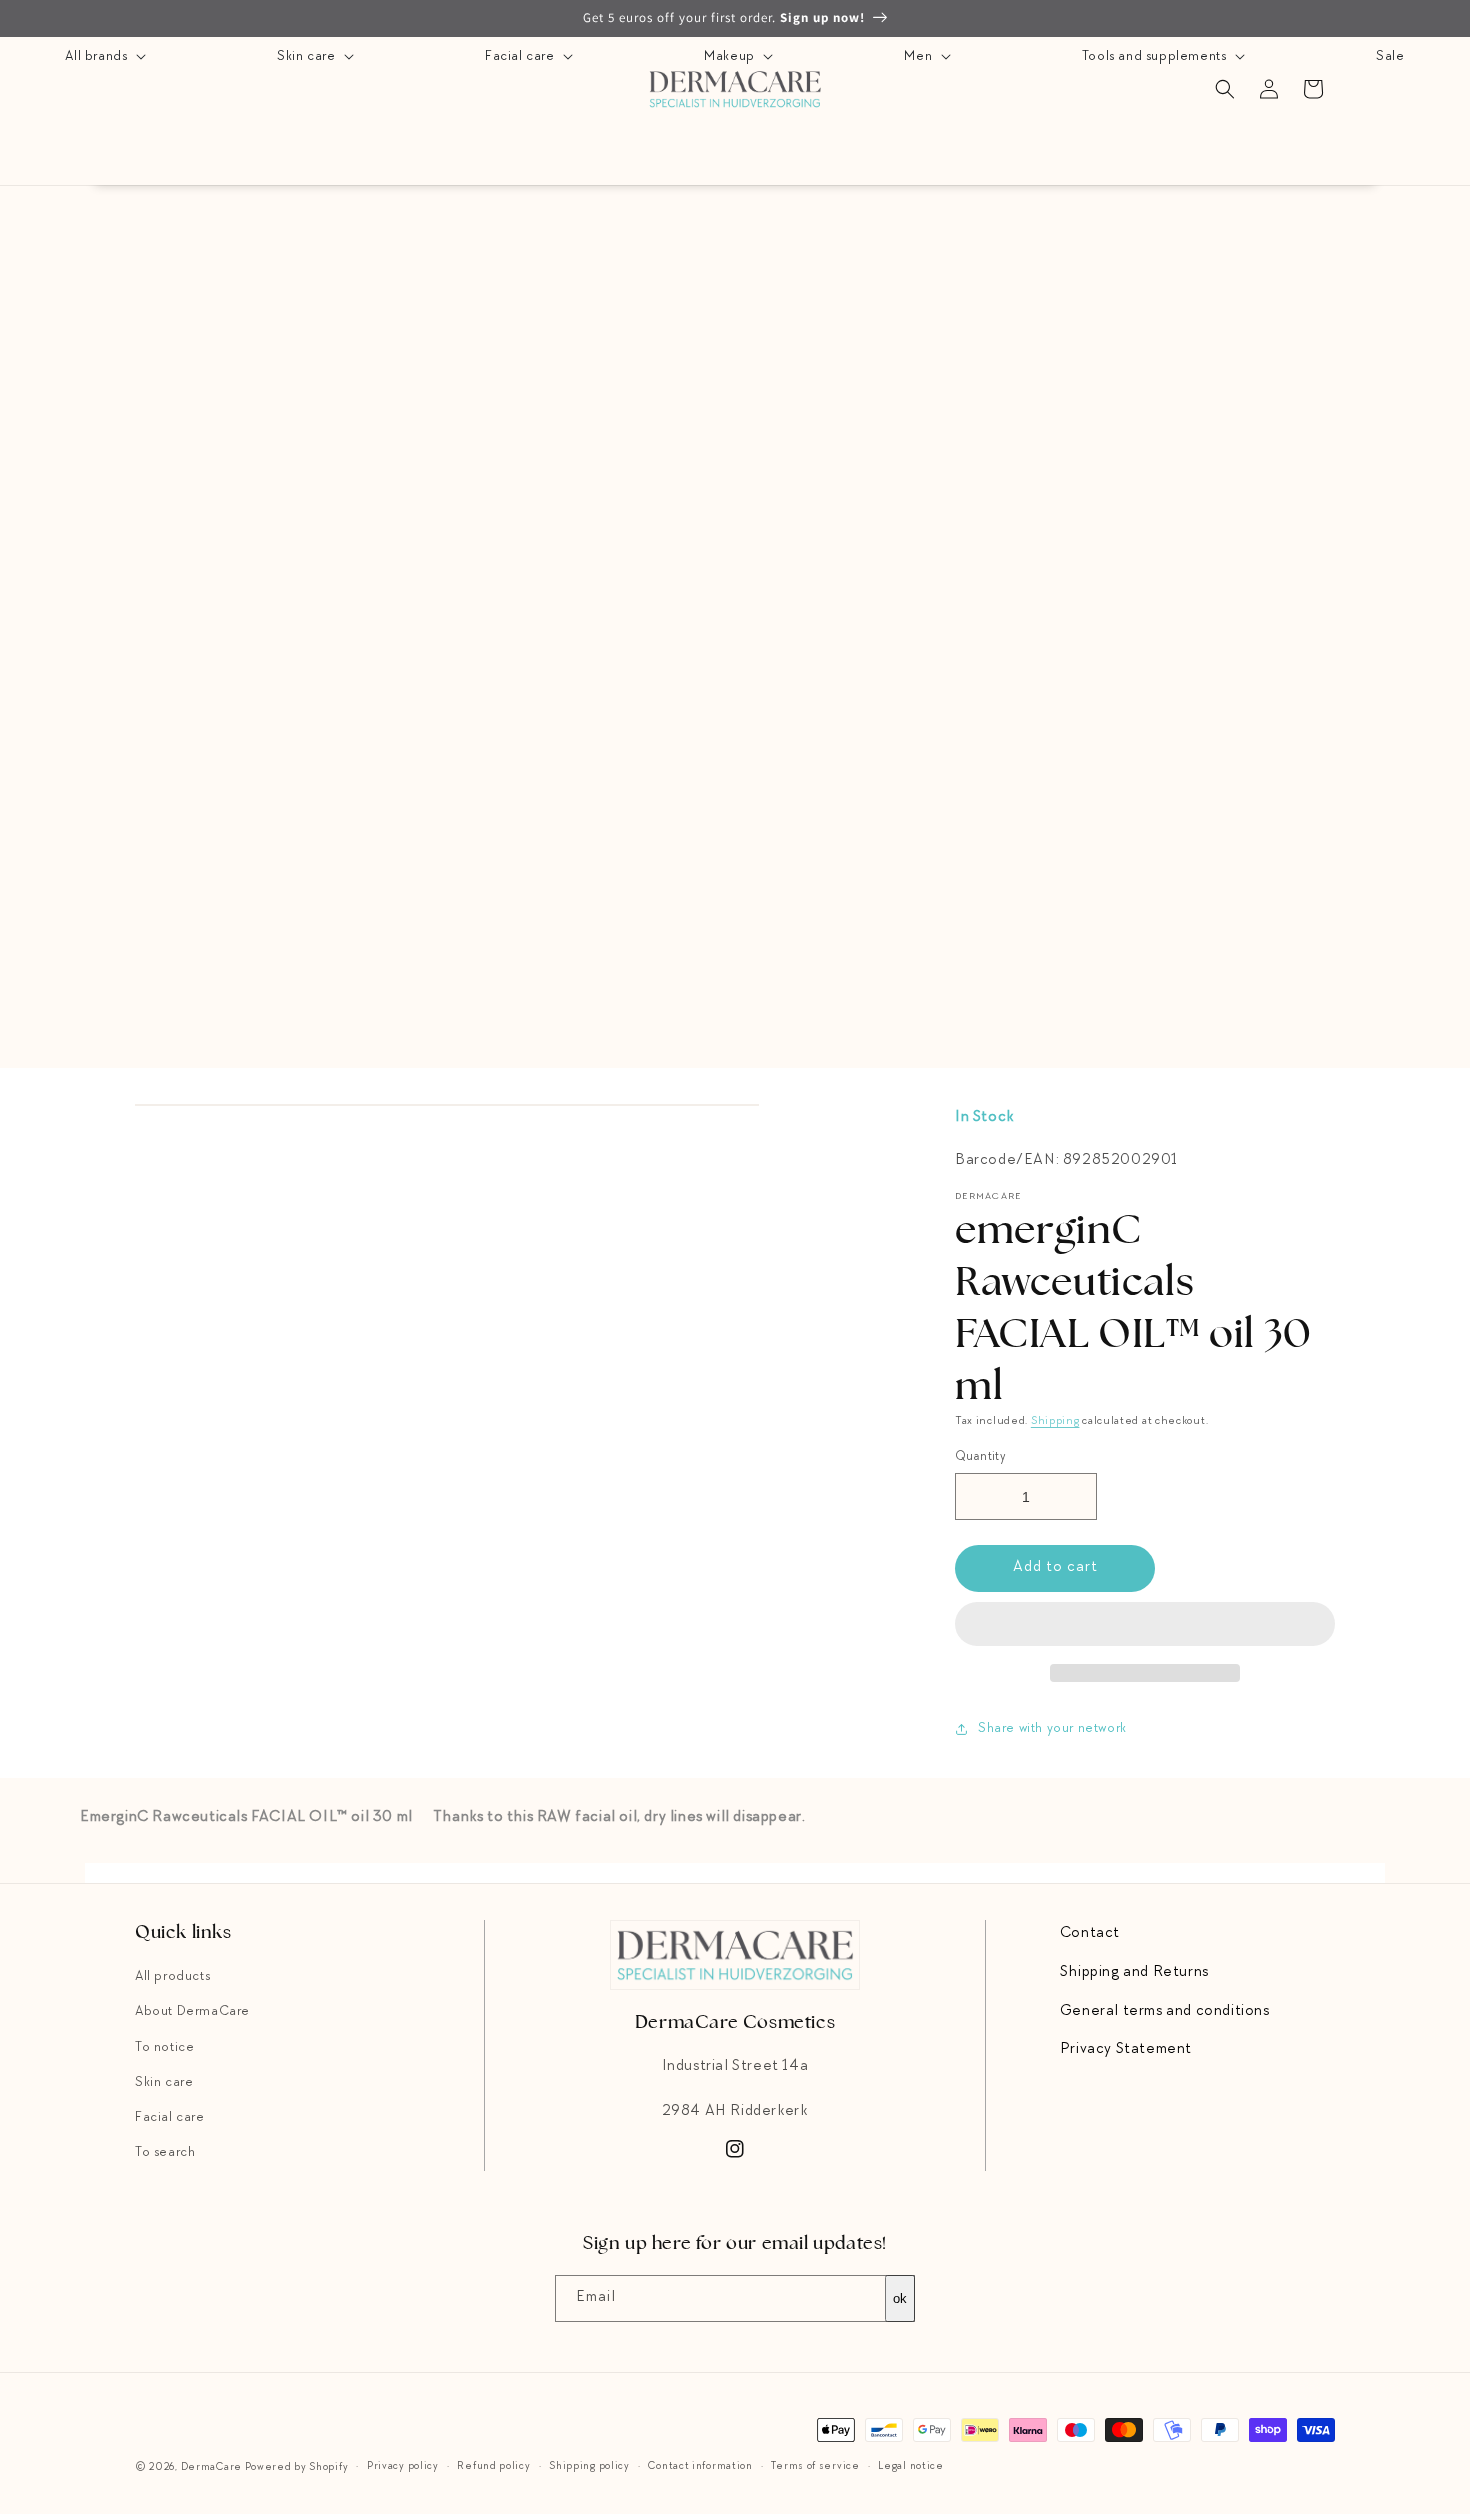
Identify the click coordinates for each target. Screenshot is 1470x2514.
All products (172, 1977)
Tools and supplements (1156, 57)
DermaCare (211, 2467)
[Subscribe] (892, 2298)
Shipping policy (589, 2466)
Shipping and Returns (1134, 1973)
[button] (1145, 1625)
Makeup (731, 57)
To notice (164, 2048)
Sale (1390, 57)
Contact (1090, 1934)
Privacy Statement (1126, 2050)
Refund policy (493, 2466)
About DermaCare (192, 2012)
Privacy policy (403, 2466)
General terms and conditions (1165, 2012)
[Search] (1225, 89)
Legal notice (910, 2466)
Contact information (700, 2466)
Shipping (1055, 1422)
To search (165, 2153)
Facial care (521, 57)
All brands (98, 57)
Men (919, 57)
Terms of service (815, 2466)
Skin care (308, 57)
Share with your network (1052, 1729)
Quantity (980, 1457)
